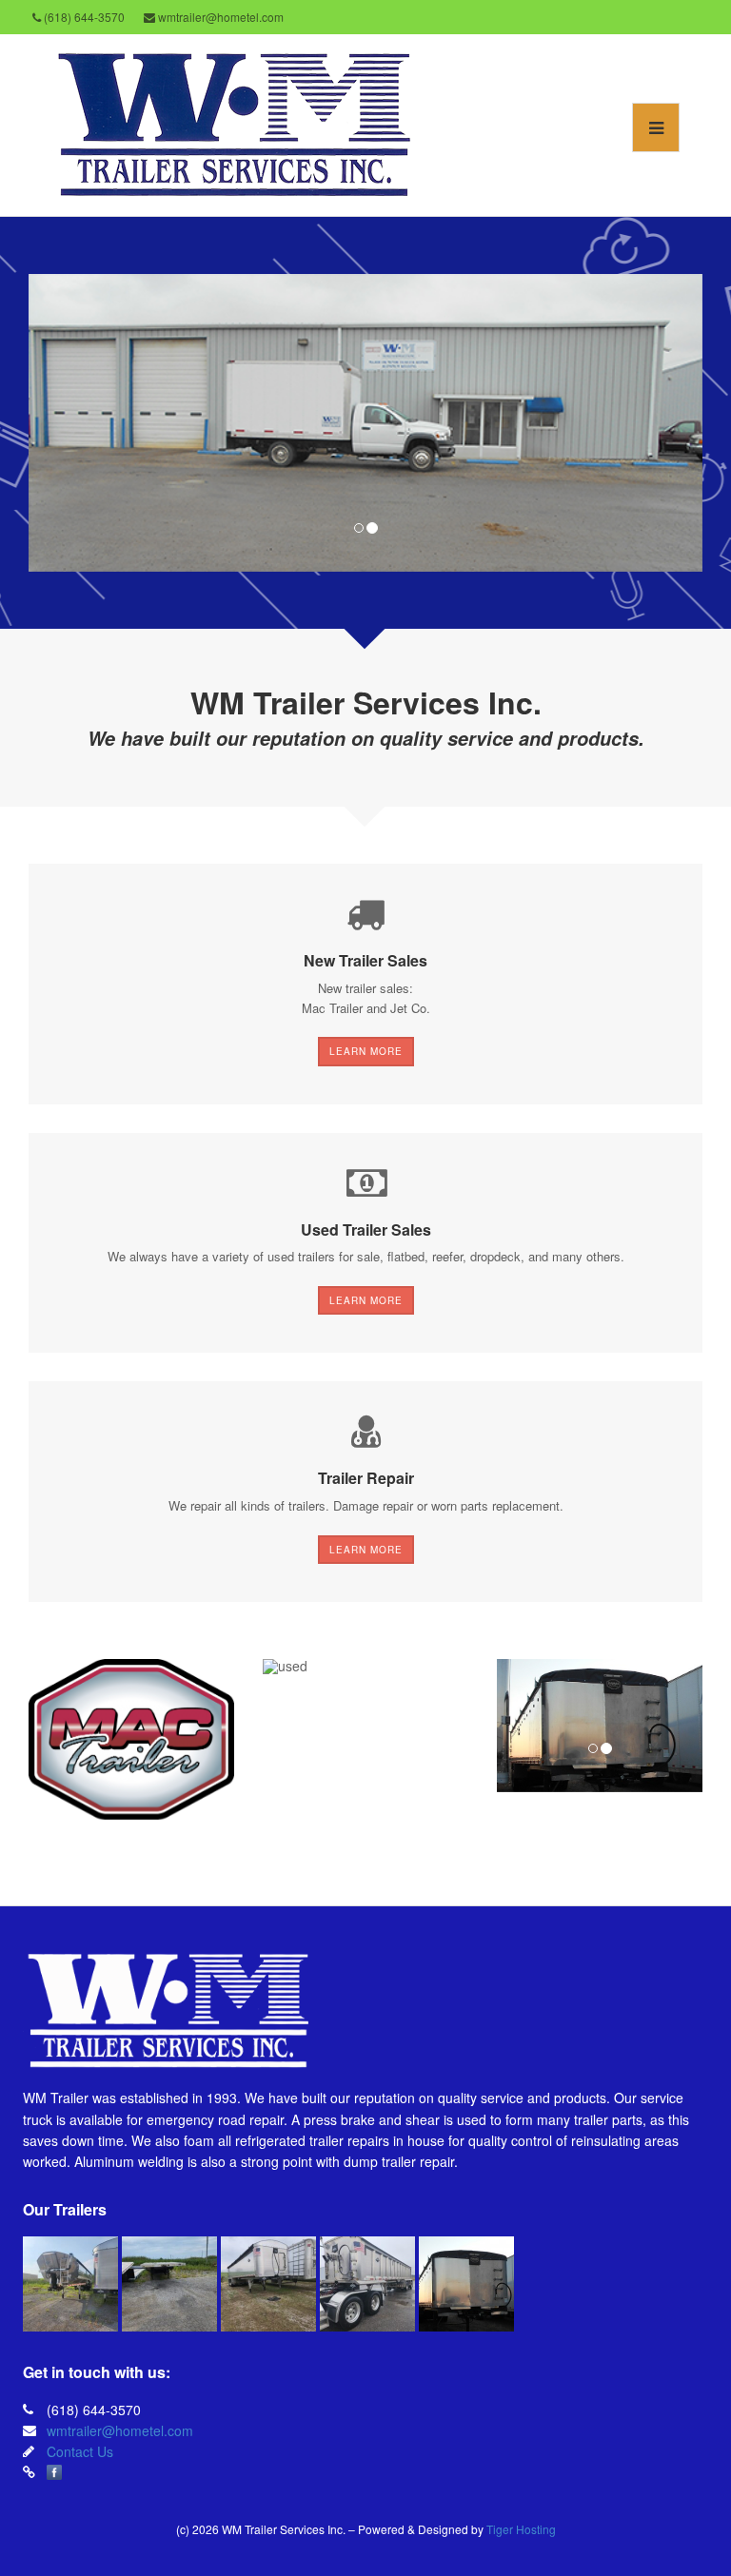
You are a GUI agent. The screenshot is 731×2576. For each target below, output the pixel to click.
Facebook (54, 2472)
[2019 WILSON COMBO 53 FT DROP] (169, 2284)
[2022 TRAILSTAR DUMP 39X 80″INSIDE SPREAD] (367, 2284)
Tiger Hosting (521, 2529)
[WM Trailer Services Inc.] (231, 123)
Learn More (366, 1051)
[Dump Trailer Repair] (466, 2284)
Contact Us (80, 2451)
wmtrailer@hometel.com (120, 2430)
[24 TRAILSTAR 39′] (268, 2284)
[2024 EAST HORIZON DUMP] (70, 2284)
